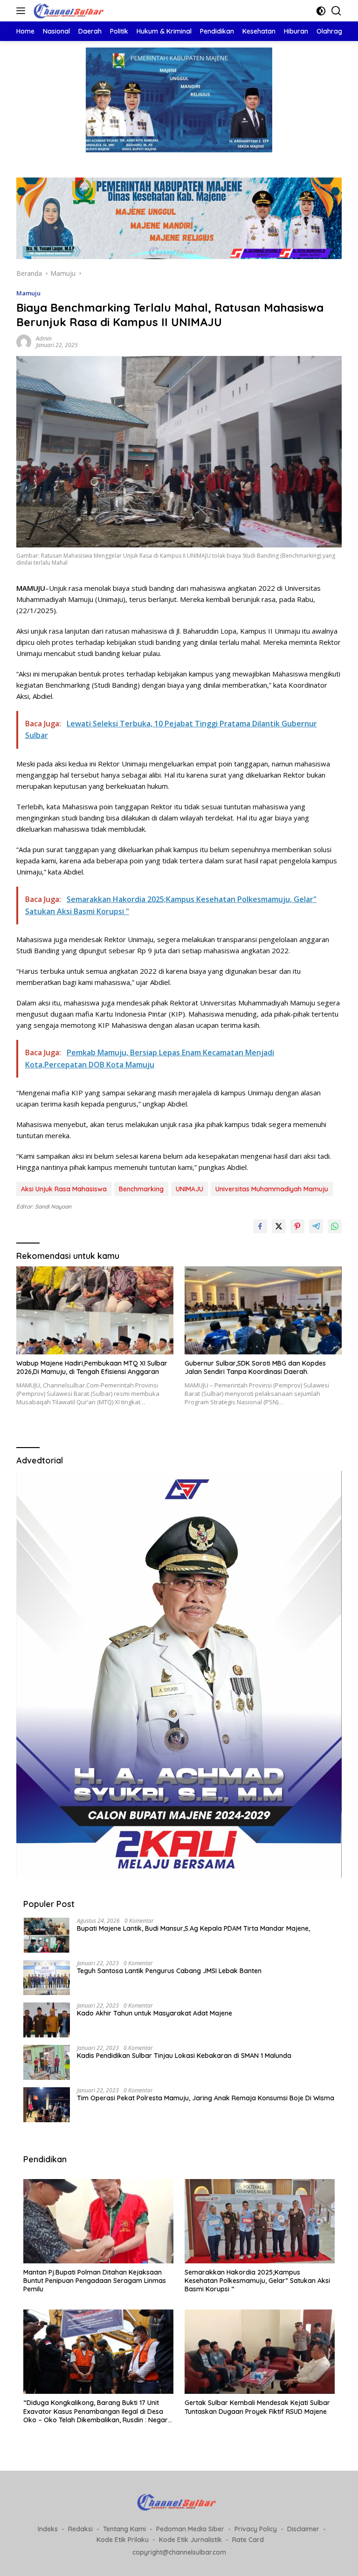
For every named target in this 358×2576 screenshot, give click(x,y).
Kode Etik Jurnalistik (190, 2540)
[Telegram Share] (316, 1226)
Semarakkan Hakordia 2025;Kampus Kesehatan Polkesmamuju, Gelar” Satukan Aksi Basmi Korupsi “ (257, 2281)
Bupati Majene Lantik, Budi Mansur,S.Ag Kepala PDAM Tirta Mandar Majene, (193, 1928)
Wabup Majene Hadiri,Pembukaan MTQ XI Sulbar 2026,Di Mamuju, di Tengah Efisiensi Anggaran (92, 1367)
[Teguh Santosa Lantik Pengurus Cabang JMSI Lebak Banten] (47, 1978)
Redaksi (80, 2529)
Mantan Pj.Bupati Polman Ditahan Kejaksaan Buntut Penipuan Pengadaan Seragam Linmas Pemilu (95, 2281)
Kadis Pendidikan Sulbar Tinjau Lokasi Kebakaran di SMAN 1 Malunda (184, 2056)
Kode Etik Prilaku (123, 2540)
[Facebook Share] (260, 1226)
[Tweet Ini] (279, 1226)
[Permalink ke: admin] (24, 341)
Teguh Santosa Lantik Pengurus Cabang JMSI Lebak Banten (169, 1971)
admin (44, 338)
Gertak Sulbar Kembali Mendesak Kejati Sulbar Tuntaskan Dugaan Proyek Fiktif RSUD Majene (257, 2407)
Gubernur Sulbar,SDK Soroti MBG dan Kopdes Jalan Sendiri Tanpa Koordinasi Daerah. (255, 1367)
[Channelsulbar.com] (70, 11)
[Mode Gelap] (321, 11)
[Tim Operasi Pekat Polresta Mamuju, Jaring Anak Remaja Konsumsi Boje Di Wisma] (47, 2105)
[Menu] (23, 11)
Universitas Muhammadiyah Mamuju (272, 1189)
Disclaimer (303, 2529)
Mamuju (28, 293)
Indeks (48, 2529)
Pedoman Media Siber (190, 2529)
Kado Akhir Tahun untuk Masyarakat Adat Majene (155, 2013)
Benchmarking (141, 1189)
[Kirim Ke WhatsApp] (335, 1226)
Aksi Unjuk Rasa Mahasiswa (64, 1189)
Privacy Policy (256, 2529)
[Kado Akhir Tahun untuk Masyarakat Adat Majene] (47, 2020)
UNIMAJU (189, 1189)
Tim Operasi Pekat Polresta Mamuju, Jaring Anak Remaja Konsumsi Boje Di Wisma (206, 2098)
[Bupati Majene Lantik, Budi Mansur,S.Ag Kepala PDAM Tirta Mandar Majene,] (47, 1935)
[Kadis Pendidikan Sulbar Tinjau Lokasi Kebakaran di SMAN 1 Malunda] (47, 2062)
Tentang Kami (124, 2529)
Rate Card (248, 2540)
